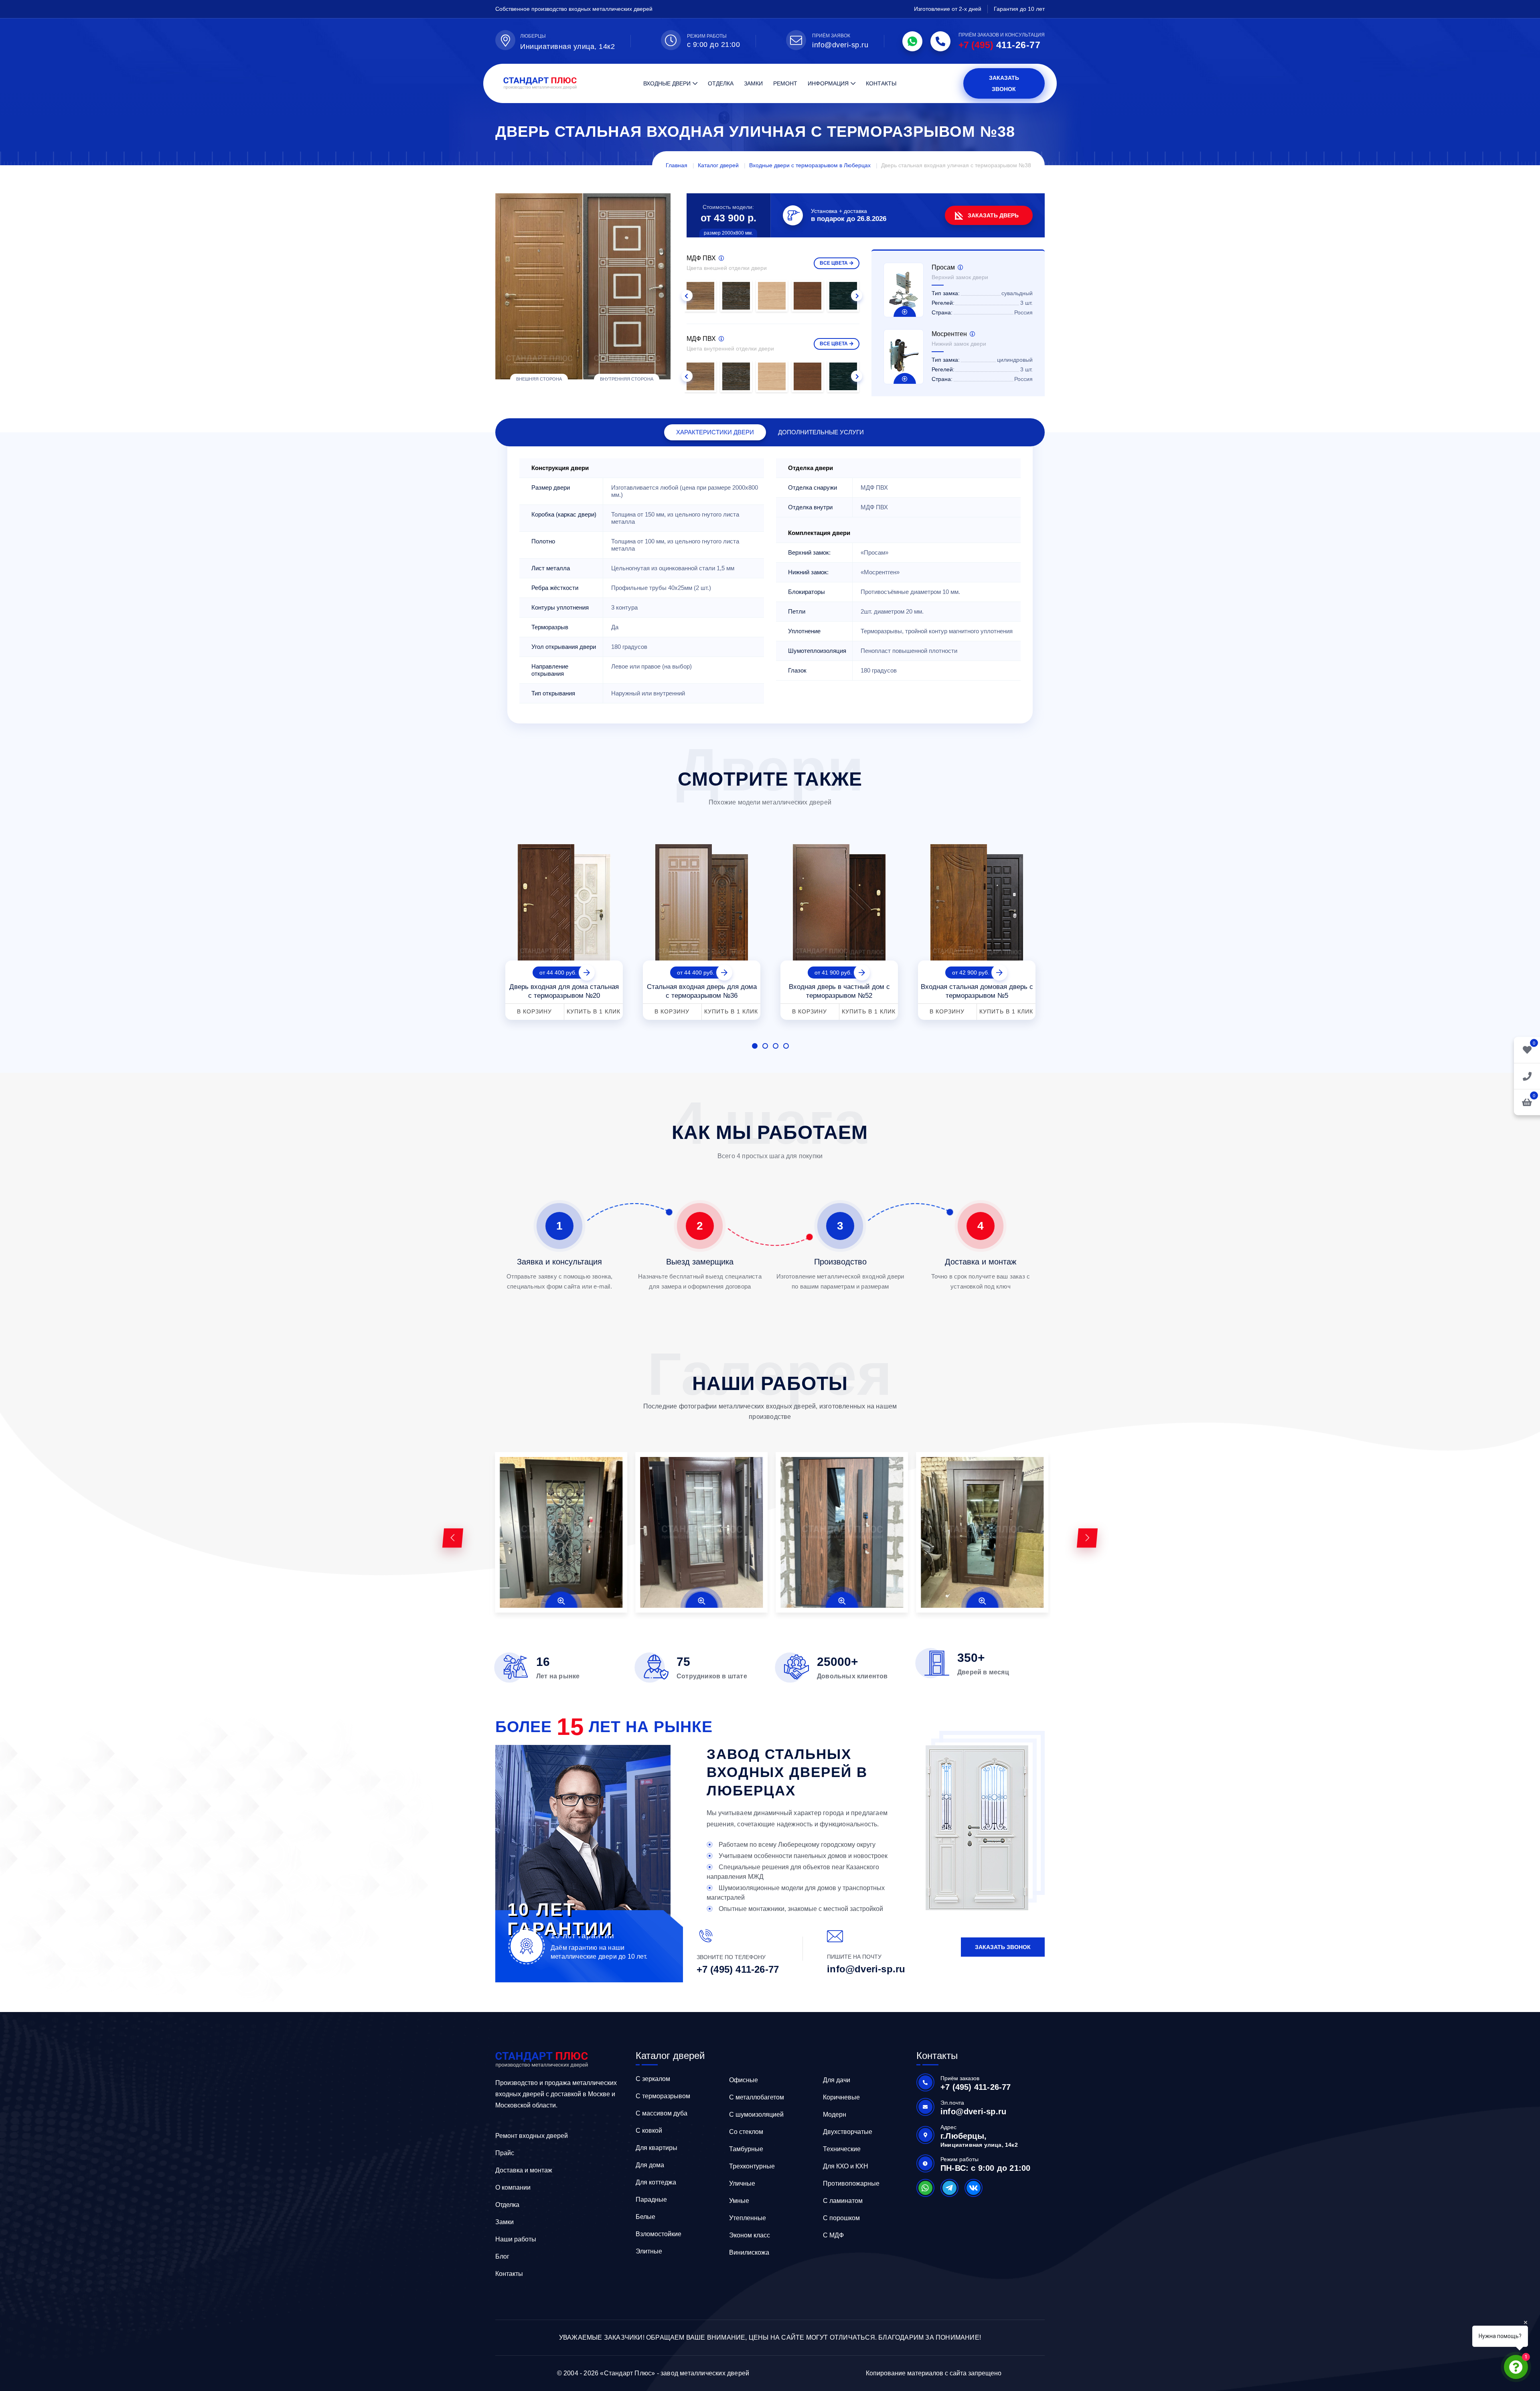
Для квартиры (657, 2148)
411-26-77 (999, 45)
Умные (739, 2201)
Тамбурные (746, 2149)
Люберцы (533, 36)
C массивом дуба (662, 2113)
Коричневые (841, 2097)
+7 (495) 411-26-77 (738, 1969)
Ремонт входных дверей (532, 2136)
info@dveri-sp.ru (840, 45)
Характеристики (715, 432)
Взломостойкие (659, 2234)
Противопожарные (851, 2183)
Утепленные (748, 2218)
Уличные (742, 2183)
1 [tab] (755, 1046)
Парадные (651, 2200)
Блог (502, 2256)
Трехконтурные (752, 2166)
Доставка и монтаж (524, 2170)
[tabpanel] (564, 929)
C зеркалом (653, 2079)
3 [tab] (776, 1046)
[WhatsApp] (912, 41)
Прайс (505, 2153)
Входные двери (667, 83)
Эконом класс (750, 2235)
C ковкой (649, 2131)
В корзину (534, 1011)
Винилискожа (749, 2252)
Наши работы (516, 2239)
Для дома (650, 2165)
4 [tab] (786, 1046)
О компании (513, 2187)
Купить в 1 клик (594, 1011)
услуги (821, 432)
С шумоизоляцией (756, 2114)
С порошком (841, 2218)
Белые (645, 2217)
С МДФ (833, 2235)
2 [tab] (765, 1046)
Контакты (881, 83)
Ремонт (785, 83)
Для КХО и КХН (846, 2166)
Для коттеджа (656, 2182)
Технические (842, 2149)
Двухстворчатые (848, 2132)
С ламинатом (843, 2201)
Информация (828, 83)
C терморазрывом (663, 2096)
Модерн (835, 2114)
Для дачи (837, 2080)
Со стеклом (746, 2132)
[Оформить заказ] (1527, 1076)
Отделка (721, 83)
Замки (753, 83)
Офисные (744, 2080)
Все (834, 263)
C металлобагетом (757, 2097)
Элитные (649, 2251)
